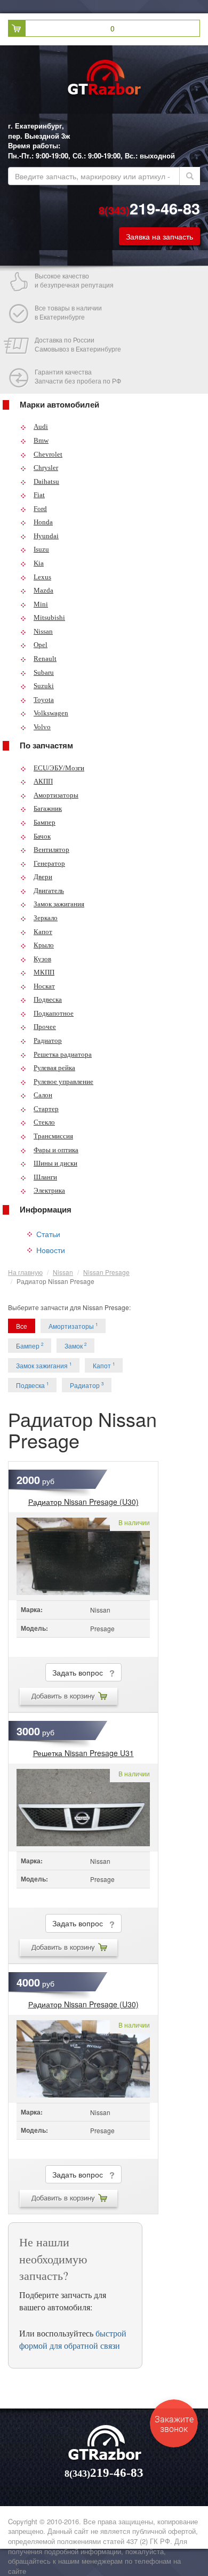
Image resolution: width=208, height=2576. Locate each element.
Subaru (44, 672)
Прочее (45, 1027)
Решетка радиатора (63, 1054)
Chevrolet (48, 454)
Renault (45, 659)
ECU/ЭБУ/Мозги (59, 768)
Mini (41, 604)
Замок (75, 1346)
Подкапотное (54, 1013)
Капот (43, 932)
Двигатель (49, 891)
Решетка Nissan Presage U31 (83, 1753)
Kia (39, 563)
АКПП (43, 781)
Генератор (49, 863)
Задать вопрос (81, 1672)
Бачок (42, 836)
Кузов (42, 959)
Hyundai (46, 536)
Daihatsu (46, 481)
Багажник (48, 808)
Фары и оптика (56, 1150)
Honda (43, 522)
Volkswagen (51, 713)
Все (22, 1326)
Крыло (44, 945)
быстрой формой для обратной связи (73, 2339)
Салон (43, 1095)
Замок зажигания (59, 904)
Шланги (45, 1177)
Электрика (49, 1190)
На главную (25, 1272)
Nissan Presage (106, 1272)
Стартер (46, 1109)
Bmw (41, 440)
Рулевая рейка (54, 1068)
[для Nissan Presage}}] (83, 1556)
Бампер (45, 822)
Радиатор (48, 1040)
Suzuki (44, 686)
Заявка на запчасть (159, 236)
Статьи (48, 1234)
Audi (41, 426)
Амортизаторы (56, 795)
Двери (43, 877)
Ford (40, 509)
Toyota (44, 700)
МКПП (44, 972)
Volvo (42, 727)
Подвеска (48, 999)
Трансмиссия (53, 1136)
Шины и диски (55, 1163)
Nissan (43, 631)
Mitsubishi (49, 617)
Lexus (42, 577)
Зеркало (46, 918)
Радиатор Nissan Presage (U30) (83, 1502)
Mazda (43, 590)
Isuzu (41, 549)
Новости (51, 1250)
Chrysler (46, 468)
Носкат (44, 986)
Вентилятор (51, 850)
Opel (41, 645)
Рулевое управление (63, 1082)
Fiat (39, 495)
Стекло (44, 1122)
